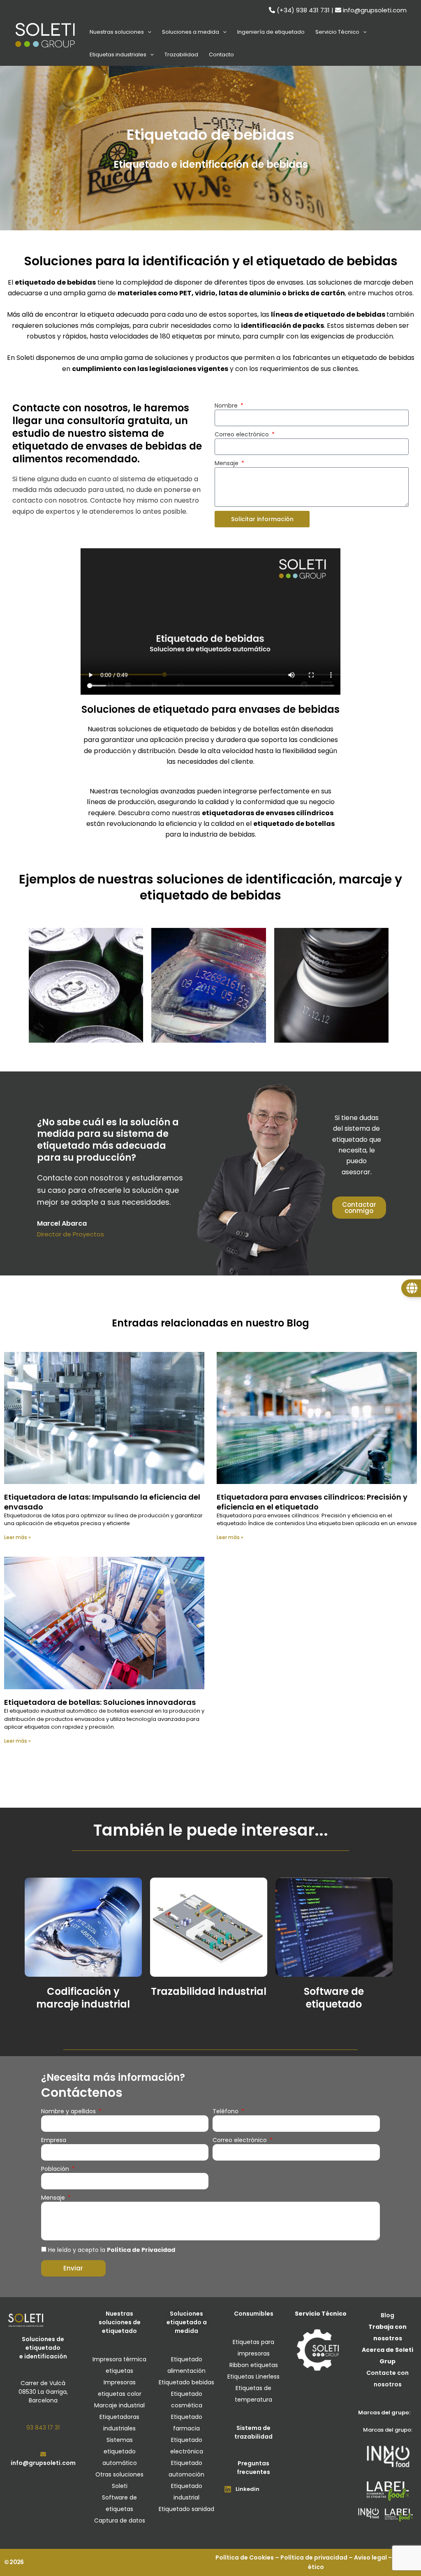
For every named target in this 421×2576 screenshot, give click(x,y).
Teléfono (226, 2111)
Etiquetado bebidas (186, 2382)
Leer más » (17, 1537)
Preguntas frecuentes (253, 2468)
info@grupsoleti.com (375, 10)
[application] (148, 32)
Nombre (227, 406)
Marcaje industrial (119, 2405)
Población (56, 2169)
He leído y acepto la (112, 2250)
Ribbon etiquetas (254, 2365)
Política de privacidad (314, 2557)
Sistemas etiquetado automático (120, 2451)
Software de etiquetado (334, 1998)
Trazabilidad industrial (209, 1991)
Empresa (54, 2140)
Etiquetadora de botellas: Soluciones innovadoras (100, 1702)
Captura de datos (120, 2520)
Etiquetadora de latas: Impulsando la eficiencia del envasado (102, 1502)
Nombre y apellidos (69, 2111)
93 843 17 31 (43, 2428)
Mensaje (227, 463)
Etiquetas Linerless (253, 2377)
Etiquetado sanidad (186, 2509)
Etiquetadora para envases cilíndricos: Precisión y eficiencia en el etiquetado (312, 1502)
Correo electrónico (243, 434)
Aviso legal (370, 2557)
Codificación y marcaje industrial (83, 1998)
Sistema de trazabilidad (253, 2432)
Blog (387, 2315)
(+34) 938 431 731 (303, 10)
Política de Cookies (245, 2557)
